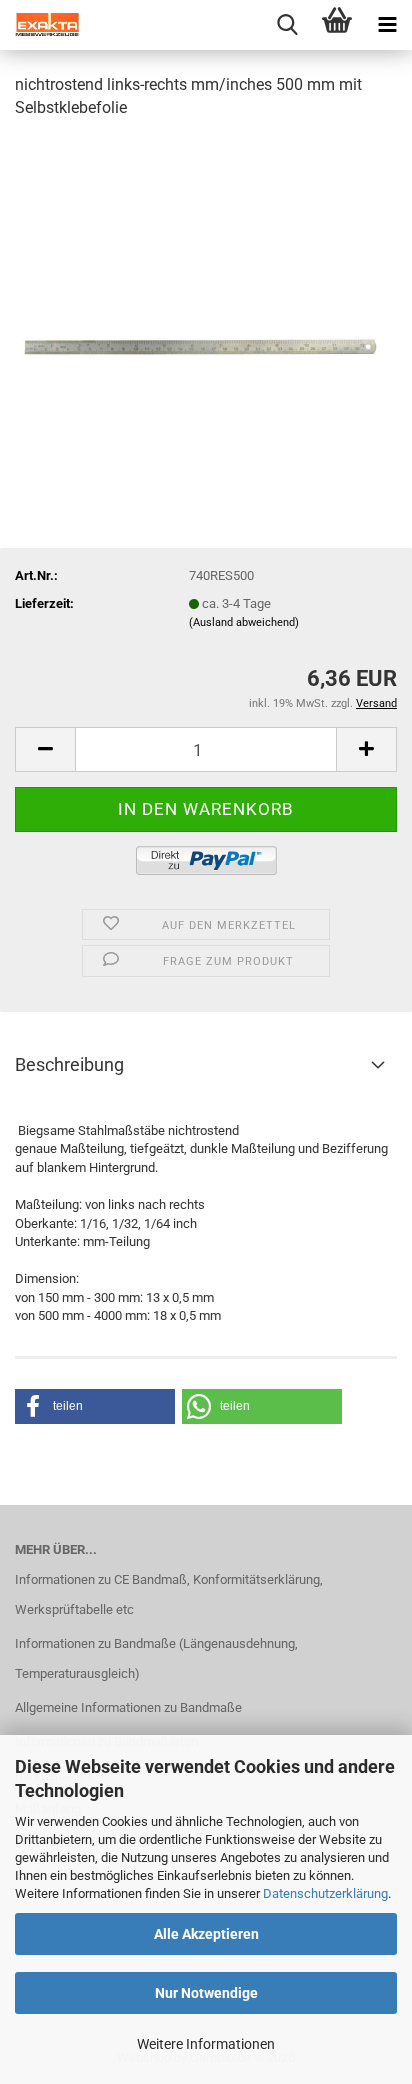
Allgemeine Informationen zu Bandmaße (128, 1707)
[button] (45, 749)
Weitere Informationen (206, 2044)
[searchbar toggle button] (287, 25)
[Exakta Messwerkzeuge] (40, 25)
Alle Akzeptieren (206, 1934)
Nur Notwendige (206, 1993)
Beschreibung (69, 1064)
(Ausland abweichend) (244, 622)
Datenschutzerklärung (325, 1893)
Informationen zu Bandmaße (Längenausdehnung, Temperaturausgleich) (156, 1658)
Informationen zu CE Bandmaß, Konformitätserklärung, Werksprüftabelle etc (169, 1594)
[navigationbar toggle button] (387, 25)
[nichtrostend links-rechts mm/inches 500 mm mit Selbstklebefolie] (206, 286)
